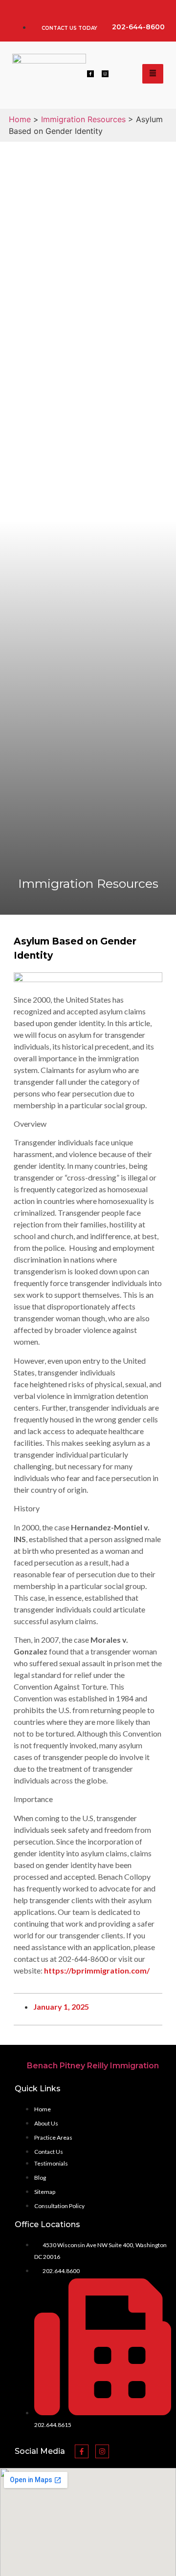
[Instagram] (105, 74)
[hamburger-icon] (153, 74)
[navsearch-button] (125, 74)
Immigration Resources (83, 119)
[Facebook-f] (90, 74)
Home (20, 119)
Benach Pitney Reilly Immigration (93, 2066)
